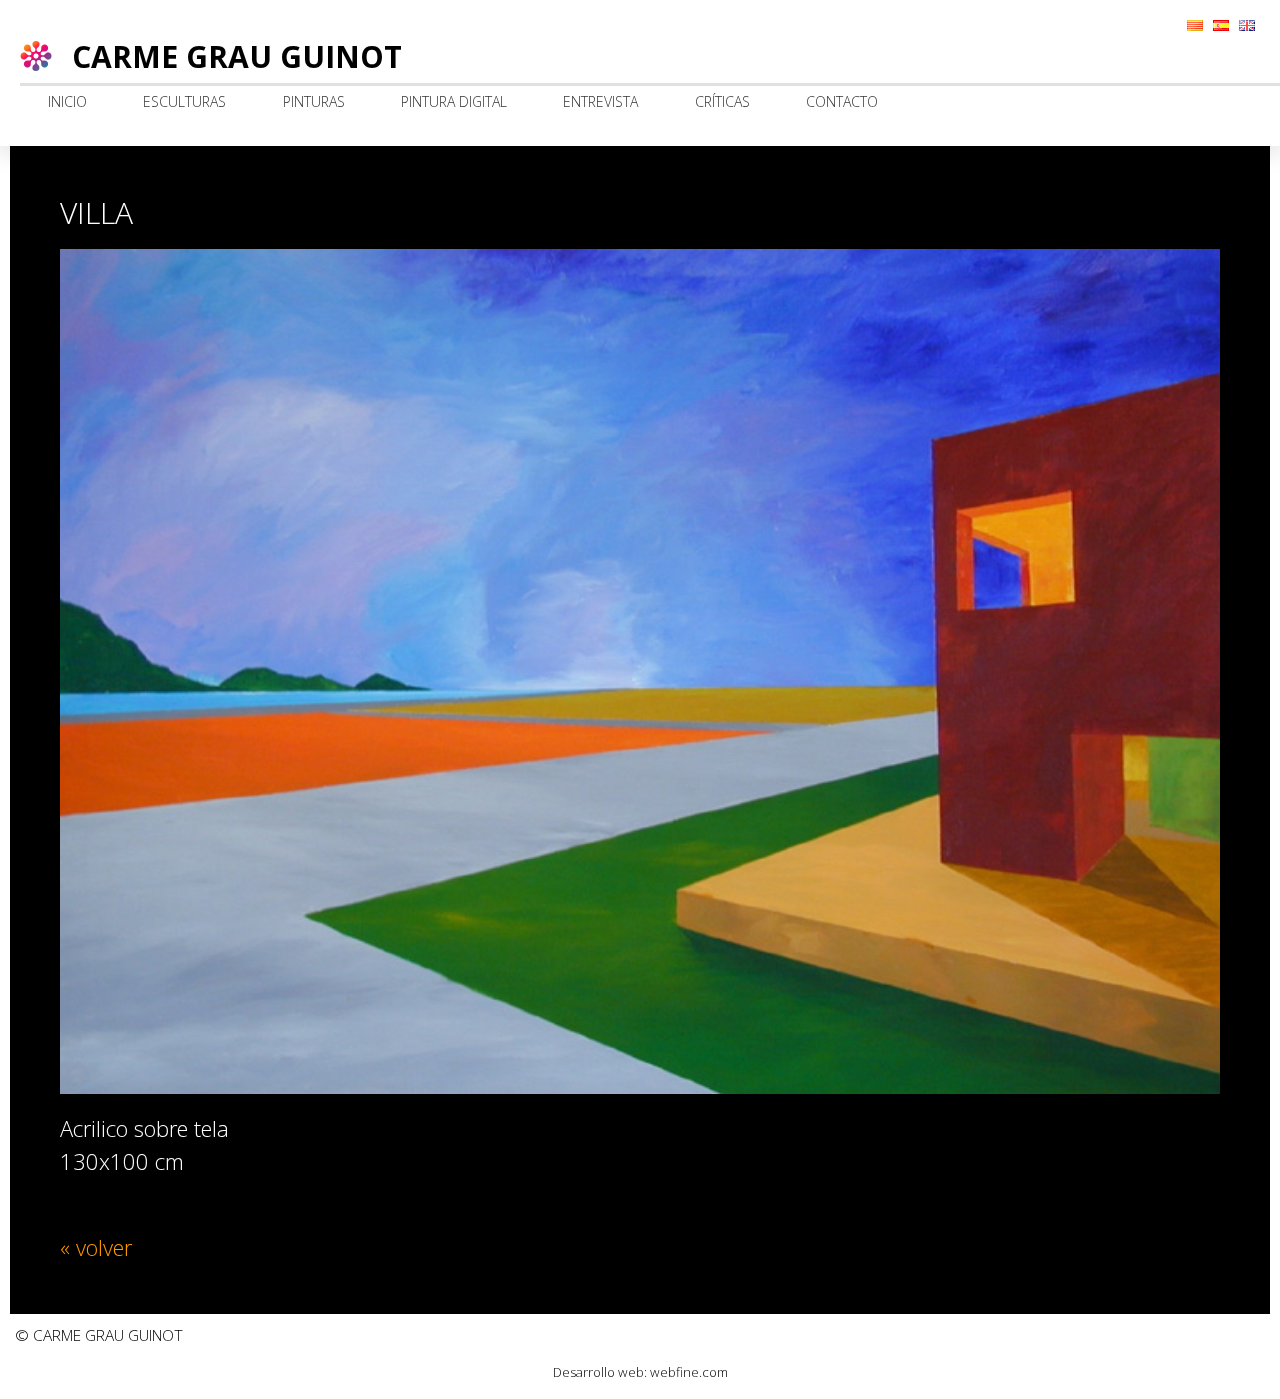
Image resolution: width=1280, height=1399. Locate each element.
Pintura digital (454, 101)
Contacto (842, 101)
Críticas (722, 101)
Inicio (67, 101)
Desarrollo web (598, 1372)
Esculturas (184, 101)
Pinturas (314, 101)
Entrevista (600, 101)
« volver (96, 1247)
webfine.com (689, 1372)
